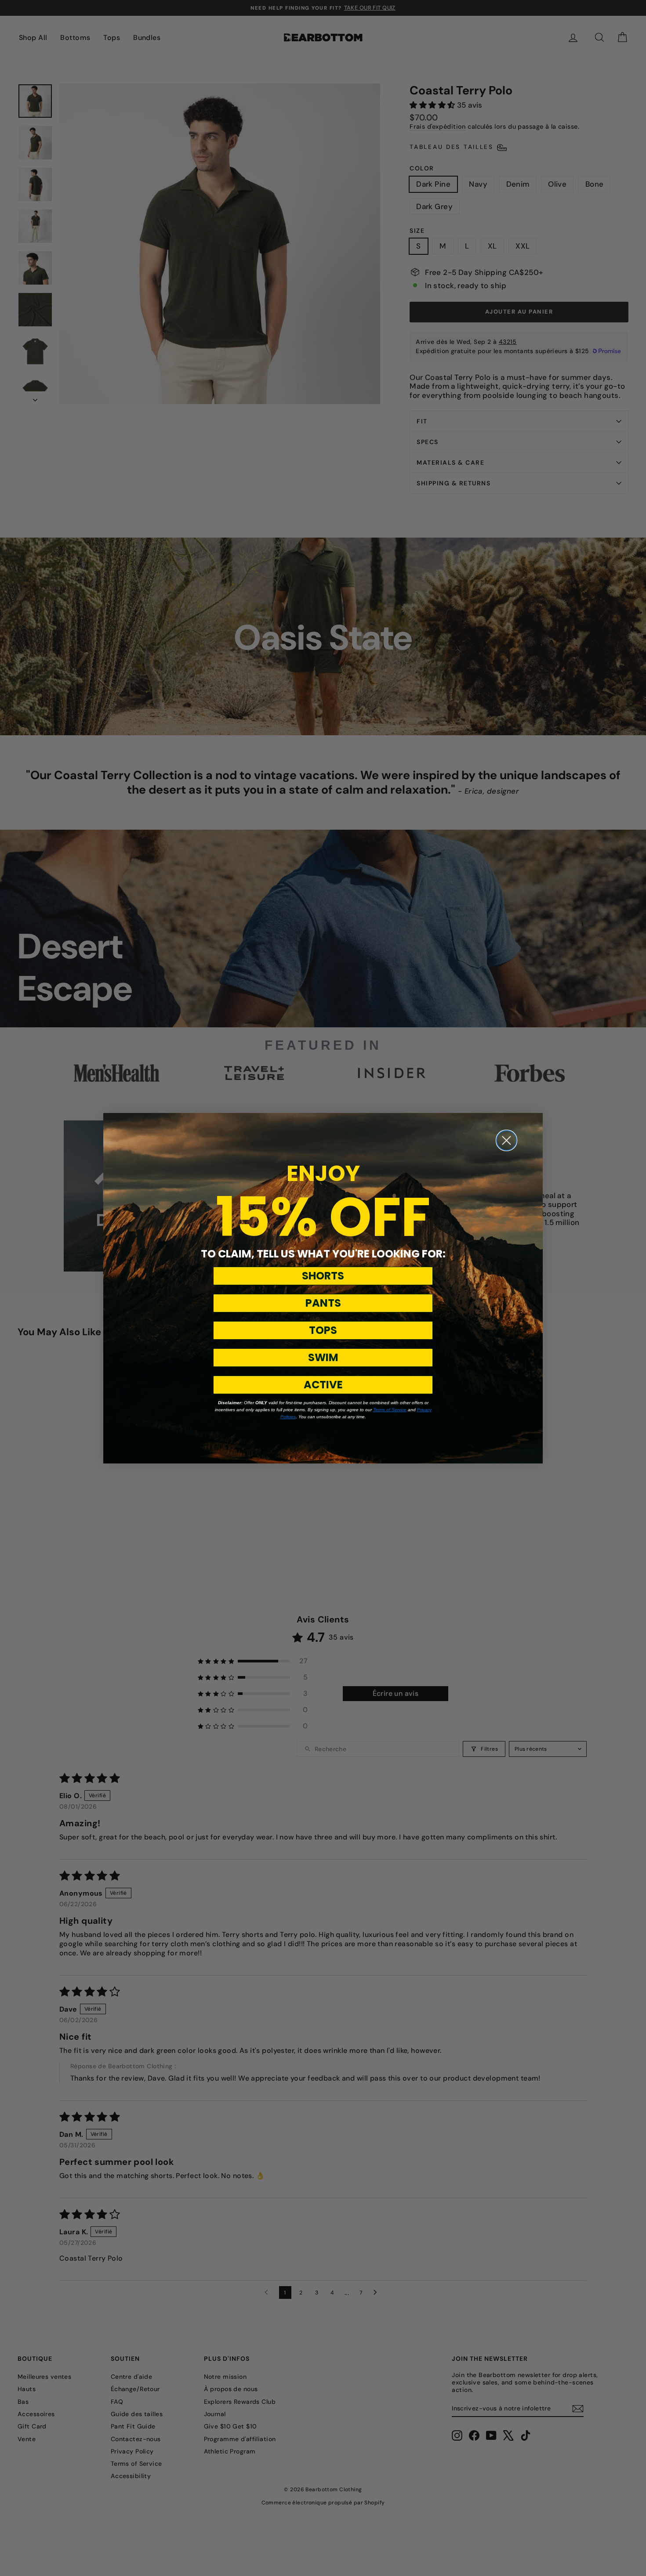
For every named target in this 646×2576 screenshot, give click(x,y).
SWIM (323, 1357)
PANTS (323, 1303)
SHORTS (323, 1276)
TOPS (323, 1330)
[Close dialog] (506, 1140)
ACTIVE (323, 1385)
